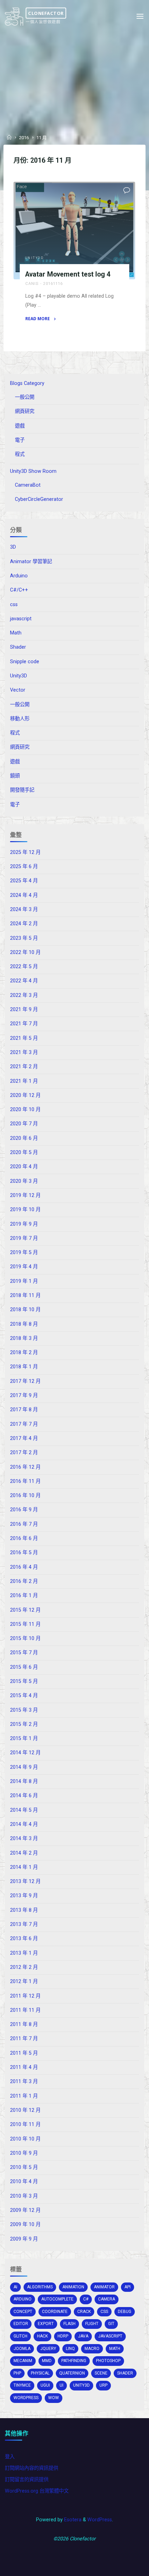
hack (42, 2336)
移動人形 (20, 719)
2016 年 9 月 (24, 1510)
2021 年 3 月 (24, 1052)
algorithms (40, 2287)
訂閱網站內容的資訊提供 (32, 2468)
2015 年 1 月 (24, 1739)
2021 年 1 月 (24, 1081)
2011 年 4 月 (24, 2067)
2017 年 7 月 (24, 1424)
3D (13, 547)
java (83, 2336)
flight (92, 2324)
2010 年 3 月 (24, 2196)
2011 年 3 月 (24, 2082)
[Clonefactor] (14, 16)
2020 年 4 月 (24, 1167)
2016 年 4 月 (24, 1567)
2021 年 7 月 (24, 1024)
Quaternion (72, 2373)
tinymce (22, 2385)
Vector (18, 690)
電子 (20, 440)
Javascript (110, 2336)
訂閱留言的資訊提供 (27, 2480)
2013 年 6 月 (24, 1939)
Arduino (19, 576)
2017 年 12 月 (25, 1381)
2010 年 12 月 (25, 2110)
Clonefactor (46, 13)
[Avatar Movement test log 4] (74, 231)
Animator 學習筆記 (31, 562)
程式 (20, 454)
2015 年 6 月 (24, 1667)
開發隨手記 (22, 790)
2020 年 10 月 (25, 1110)
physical (40, 2373)
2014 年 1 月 (24, 1867)
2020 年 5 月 (24, 1152)
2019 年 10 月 (25, 1210)
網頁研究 (25, 411)
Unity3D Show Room (33, 471)
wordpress (26, 2398)
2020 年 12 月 (25, 1095)
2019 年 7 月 (24, 1238)
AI (15, 2287)
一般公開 (25, 397)
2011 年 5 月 (24, 2053)
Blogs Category (27, 383)
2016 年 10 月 (25, 1496)
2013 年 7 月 (24, 1924)
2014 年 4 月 (24, 1824)
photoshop (108, 2361)
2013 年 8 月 (24, 1910)
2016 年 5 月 (24, 1553)
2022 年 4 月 (24, 981)
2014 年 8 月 (24, 1781)
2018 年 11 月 (25, 1295)
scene (101, 2373)
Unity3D (35, 258)
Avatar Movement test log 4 (68, 274)
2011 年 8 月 (24, 2024)
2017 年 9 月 (24, 1395)
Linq (70, 2349)
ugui (45, 2385)
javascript (21, 619)
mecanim (23, 2361)
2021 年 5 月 (24, 1038)
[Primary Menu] (140, 16)
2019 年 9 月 (24, 1224)
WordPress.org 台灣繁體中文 (37, 2491)
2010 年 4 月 (24, 2182)
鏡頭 (15, 776)
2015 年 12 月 (25, 1610)
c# (86, 2299)
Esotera (72, 2520)
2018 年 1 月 (24, 1367)
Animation (73, 2287)
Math (16, 633)
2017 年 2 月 (24, 1453)
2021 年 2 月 (24, 1067)
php (17, 2373)
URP (103, 2385)
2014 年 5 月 (24, 1810)
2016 (24, 138)
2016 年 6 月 (24, 1538)
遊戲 (20, 426)
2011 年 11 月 (25, 2010)
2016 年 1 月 (24, 1596)
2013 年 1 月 (24, 1953)
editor (21, 2324)
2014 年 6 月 (24, 1796)
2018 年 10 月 (25, 1310)
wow (54, 2398)
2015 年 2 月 (24, 1724)
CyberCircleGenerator (39, 499)
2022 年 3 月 (24, 995)
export (46, 2324)
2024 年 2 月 (24, 924)
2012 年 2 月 (24, 1967)
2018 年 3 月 (24, 1338)
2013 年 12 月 (25, 1881)
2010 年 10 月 (25, 2139)
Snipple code (25, 662)
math (115, 2349)
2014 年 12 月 (25, 1753)
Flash (69, 2324)
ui (62, 2385)
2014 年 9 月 (24, 1767)
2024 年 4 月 (24, 895)
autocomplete (57, 2299)
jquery (48, 2349)
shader (125, 2373)
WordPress (100, 2520)
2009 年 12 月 (25, 2210)
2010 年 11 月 (25, 2124)
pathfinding (74, 2361)
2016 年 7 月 (24, 1524)
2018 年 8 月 (24, 1324)
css (14, 605)
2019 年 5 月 (24, 1253)
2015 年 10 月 (25, 1638)
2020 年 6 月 (24, 1138)
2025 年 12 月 (25, 852)
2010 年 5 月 (24, 2167)
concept (23, 2312)
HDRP (63, 2336)
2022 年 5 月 (24, 967)
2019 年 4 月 (24, 1267)
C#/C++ (19, 590)
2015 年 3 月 (24, 1710)
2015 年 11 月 (25, 1624)
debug (125, 2312)
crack (84, 2312)
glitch (20, 2336)
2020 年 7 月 (24, 1124)
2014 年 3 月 (24, 1839)
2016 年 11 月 (25, 1481)
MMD (47, 2361)
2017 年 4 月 (24, 1438)
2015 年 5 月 (24, 1681)
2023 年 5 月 (24, 938)
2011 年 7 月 (24, 2039)
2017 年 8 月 (24, 1410)
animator (104, 2287)
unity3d (81, 2385)
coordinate (55, 2312)
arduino (23, 2299)
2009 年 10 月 (25, 2224)
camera (107, 2299)
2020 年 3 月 (24, 1181)
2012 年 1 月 (24, 1981)
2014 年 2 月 (24, 1853)
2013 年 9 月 (24, 1896)
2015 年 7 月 (24, 1653)
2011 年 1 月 (24, 2096)
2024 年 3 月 (24, 909)
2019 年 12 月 (25, 1195)
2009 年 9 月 (24, 2239)
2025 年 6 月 (24, 867)
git (111, 2324)
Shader (18, 647)
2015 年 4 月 (24, 1696)
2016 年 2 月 (24, 1581)
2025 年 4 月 (24, 881)
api (128, 2287)
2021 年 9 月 (24, 1010)
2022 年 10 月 (25, 952)
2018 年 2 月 (24, 1353)
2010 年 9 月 (24, 2153)
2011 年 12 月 (25, 1996)
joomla (22, 2349)
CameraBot (28, 485)
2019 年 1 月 (24, 1281)
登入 (10, 2457)
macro (92, 2349)
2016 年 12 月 (25, 1467)
